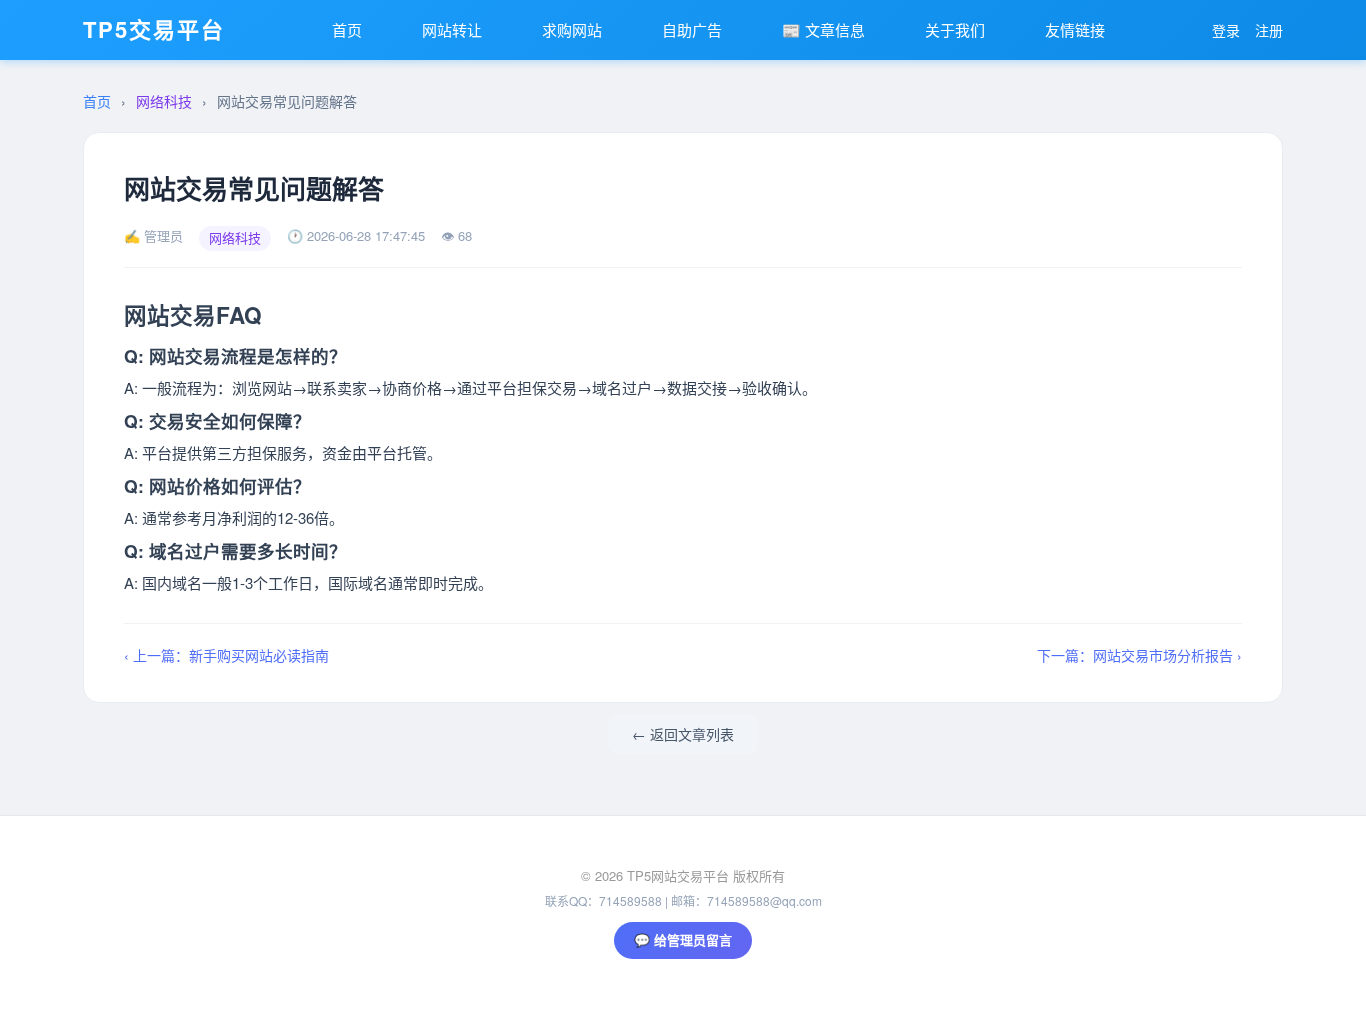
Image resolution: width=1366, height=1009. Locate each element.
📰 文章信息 (823, 29)
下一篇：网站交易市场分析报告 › (1139, 655)
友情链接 (1075, 29)
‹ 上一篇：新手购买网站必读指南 (226, 655)
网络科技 (164, 101)
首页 (347, 29)
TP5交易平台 (154, 29)
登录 (1226, 30)
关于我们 (955, 29)
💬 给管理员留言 (683, 939)
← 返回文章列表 (683, 734)
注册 (1269, 30)
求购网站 (572, 29)
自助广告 (692, 29)
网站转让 (452, 29)
